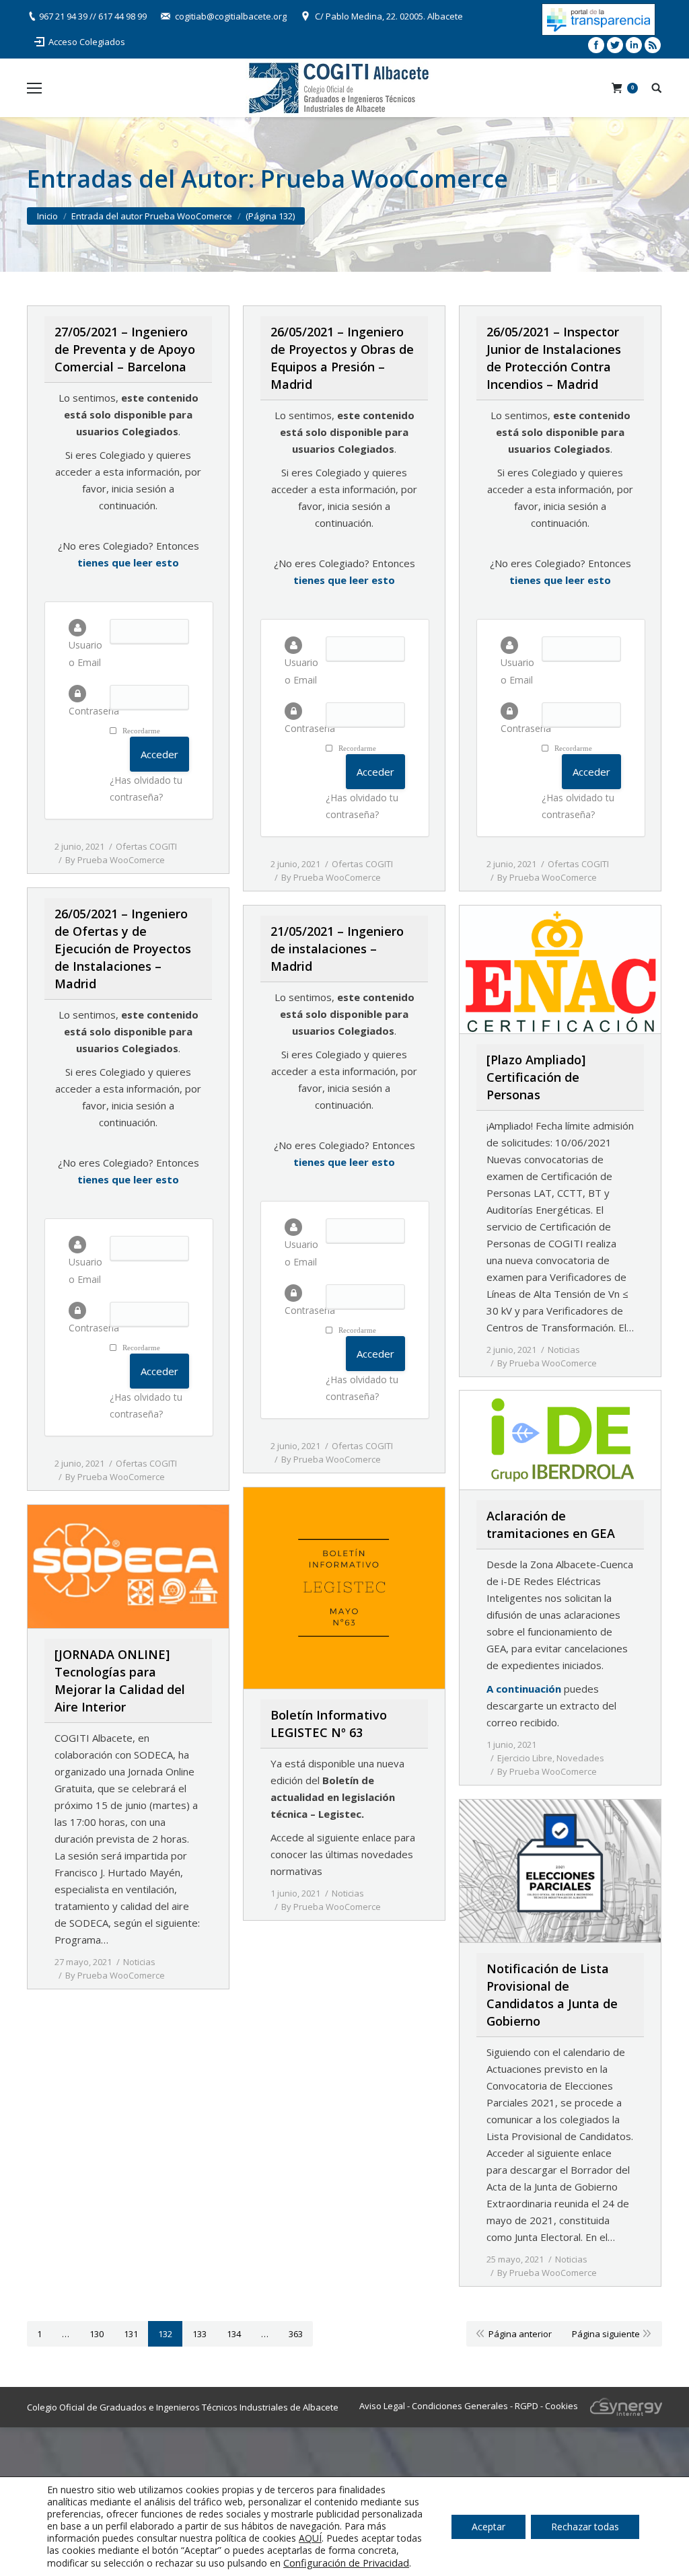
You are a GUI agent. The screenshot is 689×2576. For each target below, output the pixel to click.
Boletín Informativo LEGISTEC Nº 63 (329, 1724)
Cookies (561, 2406)
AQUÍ (310, 2538)
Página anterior (520, 2334)
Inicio (47, 216)
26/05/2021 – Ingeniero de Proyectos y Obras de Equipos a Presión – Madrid (342, 358)
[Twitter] (615, 45)
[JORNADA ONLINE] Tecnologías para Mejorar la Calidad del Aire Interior (120, 1681)
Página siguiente (606, 2334)
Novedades (580, 1758)
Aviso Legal (382, 2406)
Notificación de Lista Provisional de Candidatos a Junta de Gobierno (552, 1995)
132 (165, 2334)
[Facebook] (596, 45)
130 (97, 2334)
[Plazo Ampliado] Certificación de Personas (536, 1077)
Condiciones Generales (460, 2406)
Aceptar (488, 2527)
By (115, 860)
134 (234, 2334)
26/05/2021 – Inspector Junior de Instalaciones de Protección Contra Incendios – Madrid (554, 358)
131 (131, 2334)
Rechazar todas (585, 2527)
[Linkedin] (634, 45)
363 (296, 2334)
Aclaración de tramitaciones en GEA (551, 1524)
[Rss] (653, 45)
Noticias (564, 1350)
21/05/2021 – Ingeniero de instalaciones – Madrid (337, 949)
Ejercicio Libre (525, 1758)
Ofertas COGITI (146, 846)
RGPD (527, 2406)
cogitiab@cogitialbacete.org (231, 16)
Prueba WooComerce (384, 179)
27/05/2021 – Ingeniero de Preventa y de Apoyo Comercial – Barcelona (125, 349)
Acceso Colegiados (87, 42)
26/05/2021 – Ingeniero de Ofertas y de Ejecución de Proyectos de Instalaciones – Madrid (123, 949)
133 (200, 2334)
